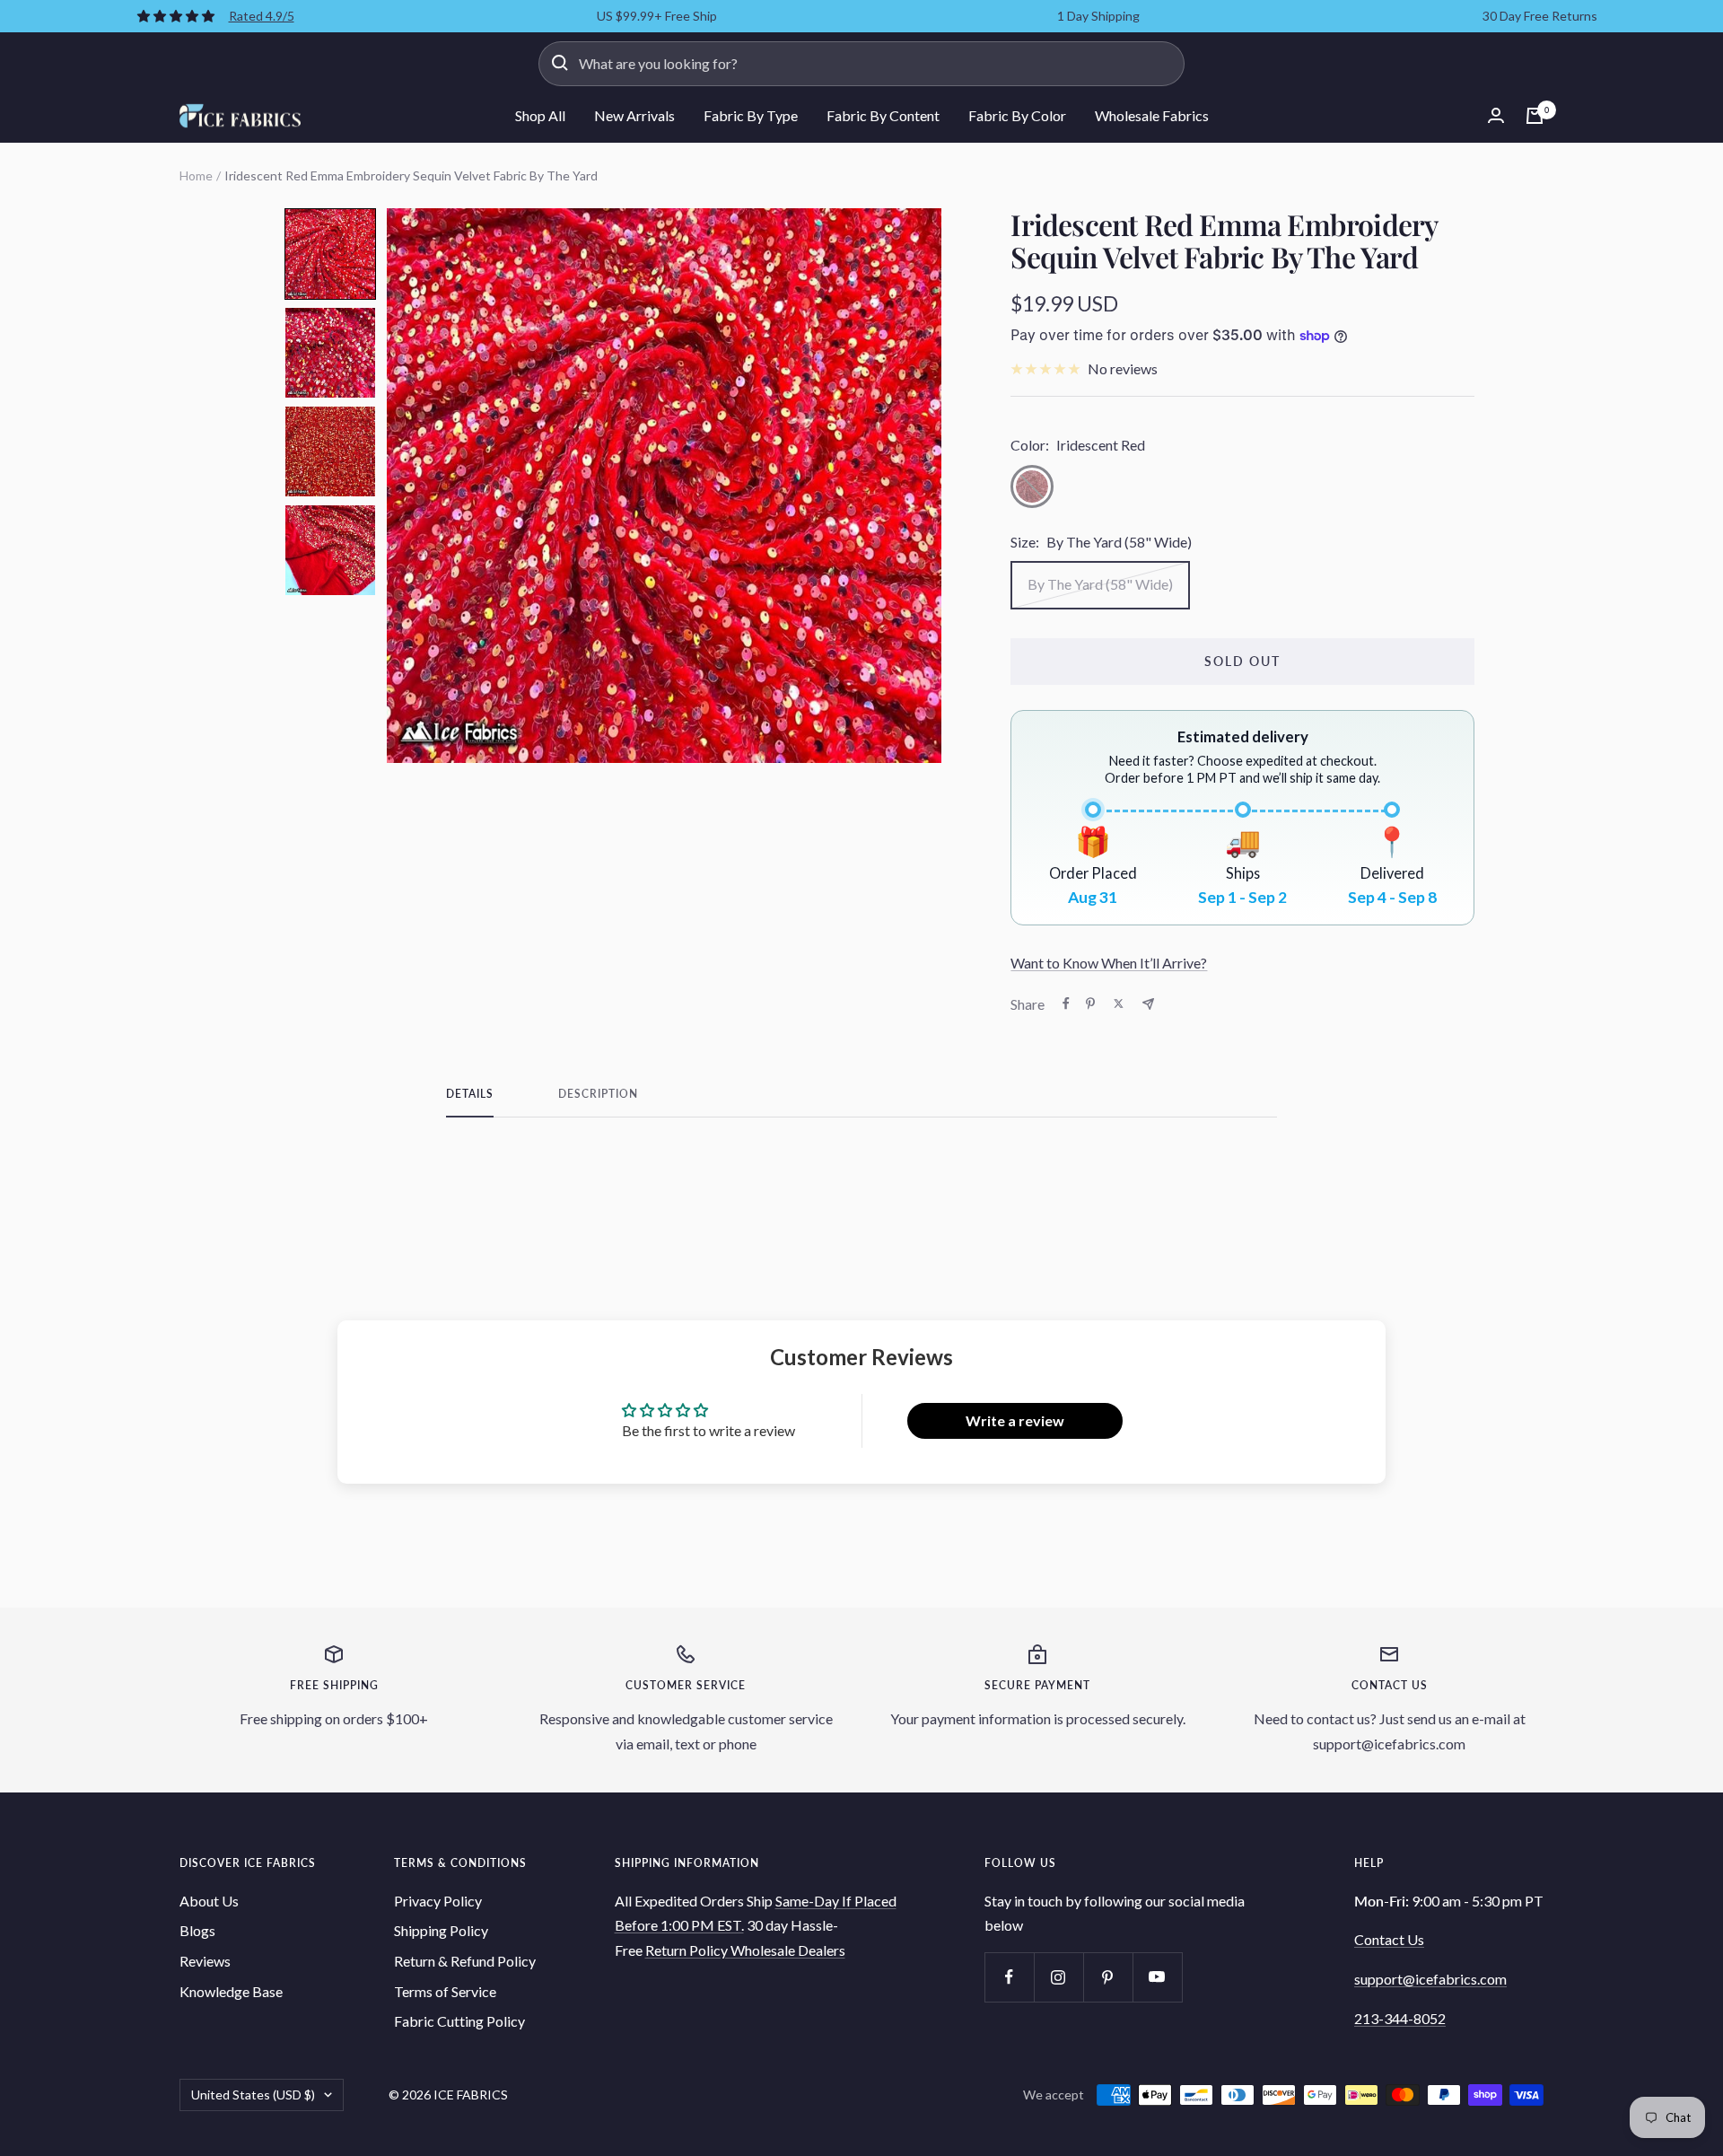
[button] (330, 254)
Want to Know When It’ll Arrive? (1109, 963)
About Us (209, 1901)
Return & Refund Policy (465, 1961)
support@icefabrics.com (1430, 1979)
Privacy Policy (438, 1901)
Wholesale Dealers (788, 1950)
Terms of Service (445, 1991)
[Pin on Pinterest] (1090, 1004)
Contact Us (1389, 1939)
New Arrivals (634, 115)
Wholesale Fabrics (1152, 115)
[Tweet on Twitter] (1119, 1004)
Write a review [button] (1015, 1420)
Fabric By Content (883, 115)
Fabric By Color (1017, 115)
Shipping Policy (441, 1930)
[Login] (1496, 115)
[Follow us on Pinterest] (1108, 1977)
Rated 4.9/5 (262, 16)
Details (470, 1094)
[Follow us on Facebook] (1009, 1977)
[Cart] (1535, 116)
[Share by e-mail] (1148, 1004)
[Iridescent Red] (1032, 486)
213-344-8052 (1400, 2018)
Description (598, 1094)
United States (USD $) (253, 2095)
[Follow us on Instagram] (1058, 1977)
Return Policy (688, 1950)
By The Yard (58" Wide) (1100, 584)
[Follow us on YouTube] (1157, 1977)
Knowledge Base (231, 1991)
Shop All (540, 115)
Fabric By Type (751, 115)
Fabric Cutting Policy (459, 2021)
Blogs (197, 1930)
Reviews (205, 1961)
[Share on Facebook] (1066, 1004)
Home (196, 175)
